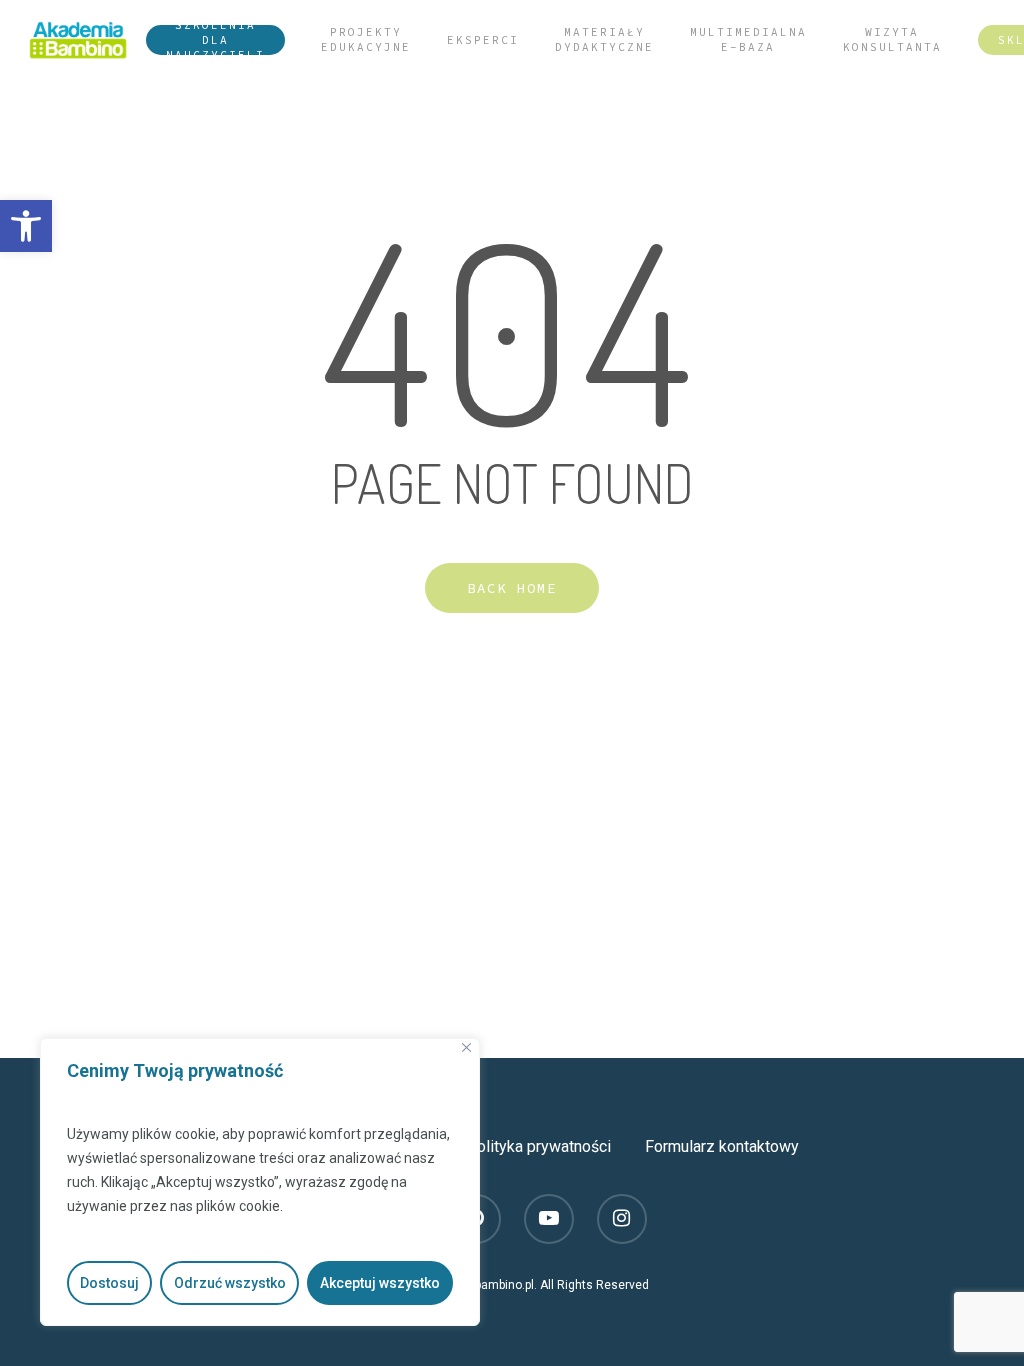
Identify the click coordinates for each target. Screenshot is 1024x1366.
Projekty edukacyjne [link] (366, 39)
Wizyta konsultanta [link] (892, 39)
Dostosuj (109, 1283)
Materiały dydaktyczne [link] (604, 39)
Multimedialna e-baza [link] (748, 39)
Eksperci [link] (483, 40)
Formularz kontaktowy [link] (722, 1146)
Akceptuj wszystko (380, 1283)
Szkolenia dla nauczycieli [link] (215, 40)
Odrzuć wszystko (230, 1283)
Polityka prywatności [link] (538, 1146)
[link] (26, 226)
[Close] (466, 1047)
